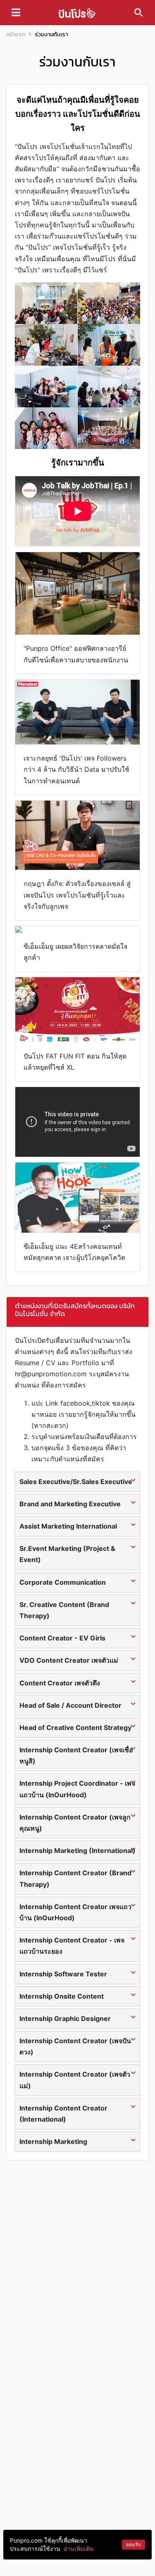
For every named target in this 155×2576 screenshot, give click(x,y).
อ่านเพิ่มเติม (79, 2549)
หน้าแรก (16, 34)
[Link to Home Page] (77, 13)
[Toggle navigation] (16, 12)
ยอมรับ (134, 2544)
